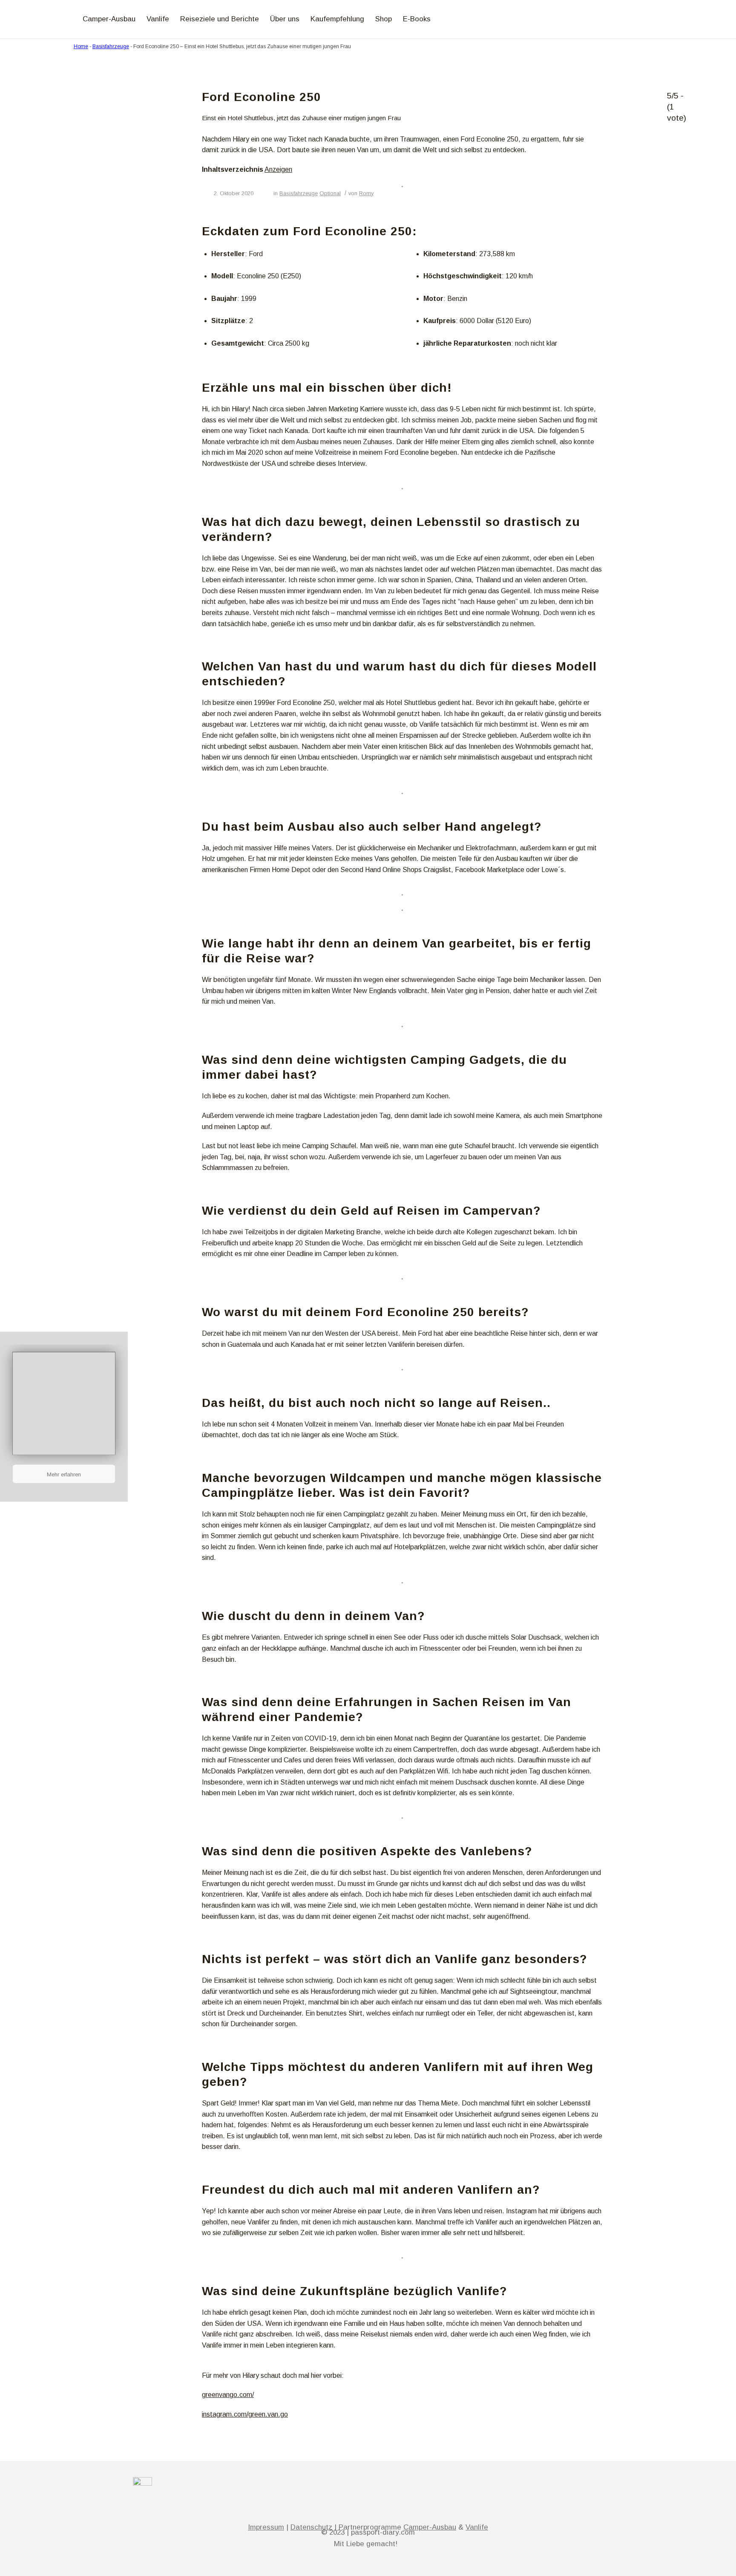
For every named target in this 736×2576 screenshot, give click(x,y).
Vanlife (477, 2527)
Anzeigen (278, 169)
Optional (330, 193)
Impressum (266, 2527)
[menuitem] (65, 19)
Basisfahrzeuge (111, 46)
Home (81, 46)
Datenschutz (311, 2527)
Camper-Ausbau (430, 2527)
